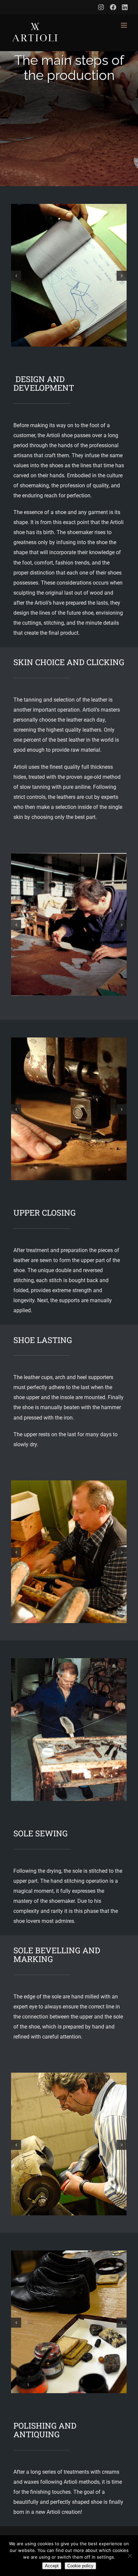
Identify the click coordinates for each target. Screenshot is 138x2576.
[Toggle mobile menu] (124, 25)
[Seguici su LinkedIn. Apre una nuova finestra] (125, 7)
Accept (52, 2566)
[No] (130, 2556)
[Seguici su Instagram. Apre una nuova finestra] (101, 7)
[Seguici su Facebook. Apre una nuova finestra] (113, 7)
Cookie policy (80, 2566)
